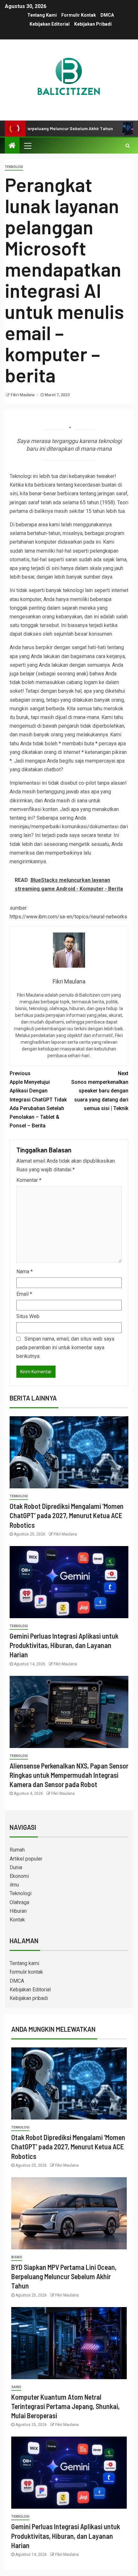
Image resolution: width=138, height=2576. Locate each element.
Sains (16, 2387)
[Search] (128, 146)
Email (24, 1294)
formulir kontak (79, 15)
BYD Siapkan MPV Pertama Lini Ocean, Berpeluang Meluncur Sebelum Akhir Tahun (64, 2276)
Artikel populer (26, 1859)
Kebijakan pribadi (93, 24)
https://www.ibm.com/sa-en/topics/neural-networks (68, 917)
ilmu (14, 1885)
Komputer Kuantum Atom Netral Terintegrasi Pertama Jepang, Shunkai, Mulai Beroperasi (65, 2406)
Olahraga (19, 1902)
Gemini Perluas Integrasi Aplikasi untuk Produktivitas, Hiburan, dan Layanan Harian (64, 1645)
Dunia (16, 1867)
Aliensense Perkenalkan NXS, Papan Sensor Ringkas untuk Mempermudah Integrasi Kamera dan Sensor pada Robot (69, 1775)
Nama (25, 1271)
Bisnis (17, 2257)
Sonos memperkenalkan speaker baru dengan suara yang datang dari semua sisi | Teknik (100, 1091)
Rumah (17, 1850)
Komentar (29, 1180)
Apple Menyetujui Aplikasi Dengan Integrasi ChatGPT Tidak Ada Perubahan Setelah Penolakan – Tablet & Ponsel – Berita (38, 1100)
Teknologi (14, 167)
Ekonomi (19, 1876)
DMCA (107, 15)
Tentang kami (42, 15)
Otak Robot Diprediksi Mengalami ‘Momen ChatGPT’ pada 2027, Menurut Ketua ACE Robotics (67, 1515)
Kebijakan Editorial (50, 24)
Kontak (17, 1920)
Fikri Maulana (23, 395)
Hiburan (18, 1911)
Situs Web (28, 1316)
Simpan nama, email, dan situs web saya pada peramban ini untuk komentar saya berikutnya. (65, 1347)
